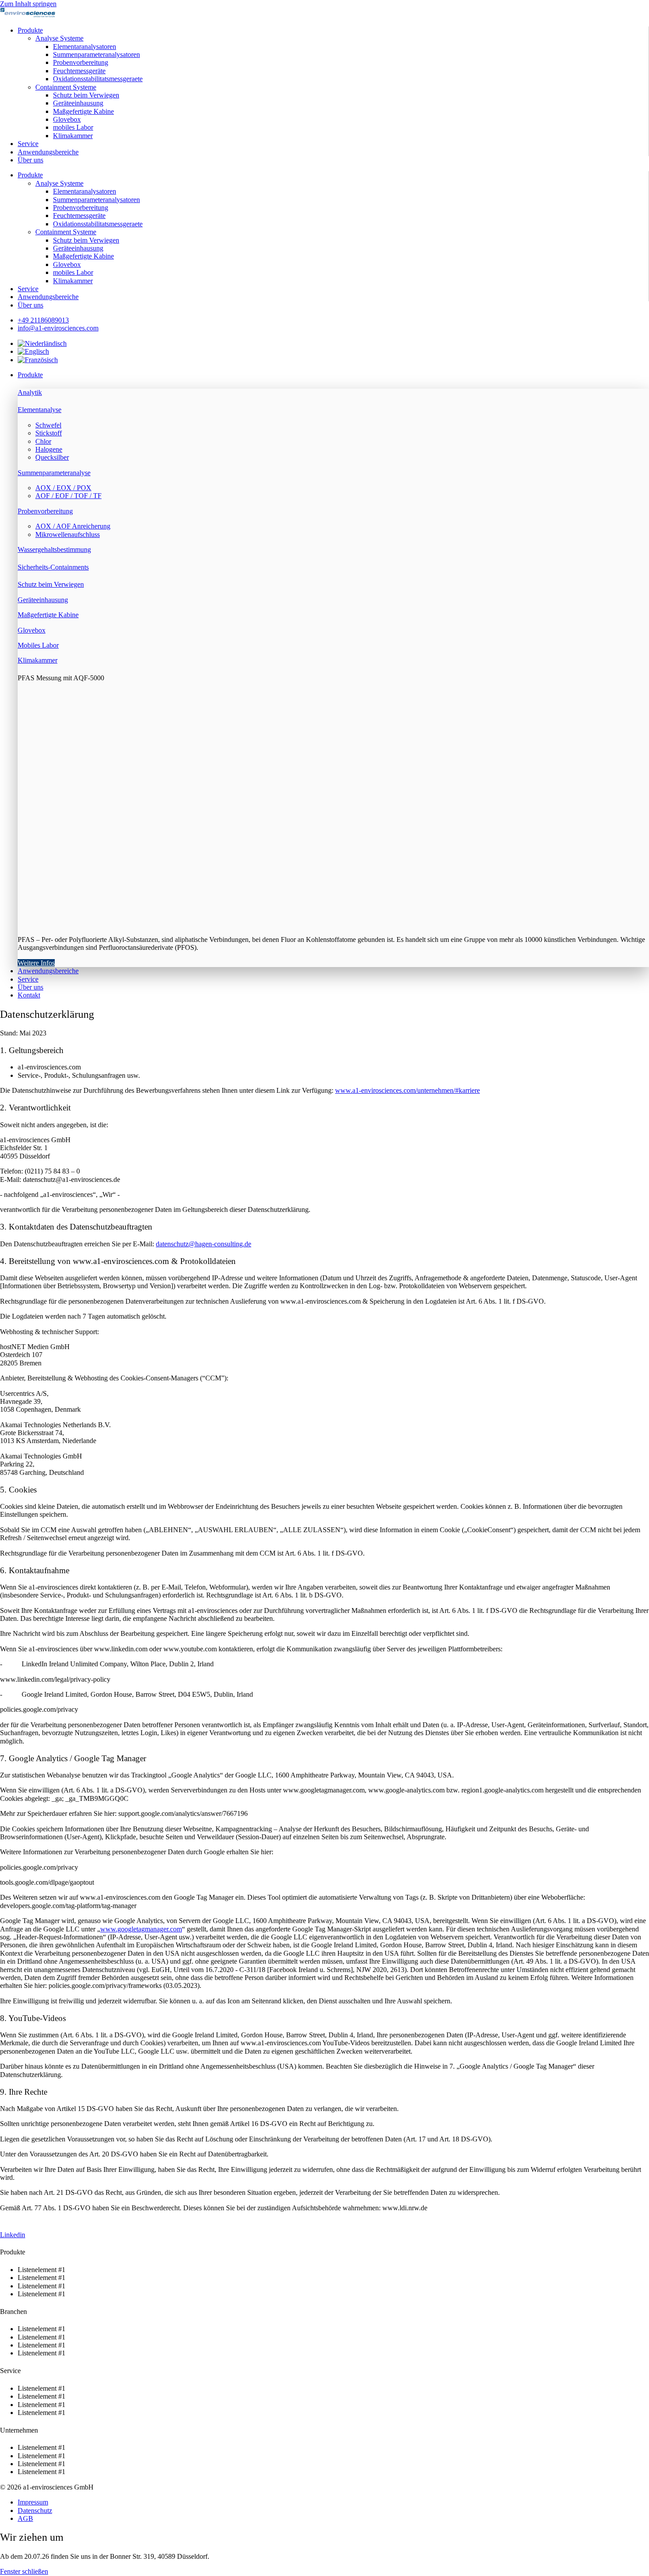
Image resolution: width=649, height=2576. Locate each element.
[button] (333, 375)
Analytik (30, 392)
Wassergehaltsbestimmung (54, 549)
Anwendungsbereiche (48, 152)
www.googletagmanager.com (141, 1929)
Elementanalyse (40, 410)
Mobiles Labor (38, 645)
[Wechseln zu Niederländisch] (42, 343)
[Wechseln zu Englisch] (33, 351)
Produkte (30, 30)
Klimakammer (73, 136)
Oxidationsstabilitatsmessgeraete (98, 79)
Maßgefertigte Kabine (83, 111)
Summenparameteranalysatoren (96, 54)
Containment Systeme (66, 87)
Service (28, 144)
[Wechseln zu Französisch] (38, 360)
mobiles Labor (73, 127)
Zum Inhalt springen (28, 4)
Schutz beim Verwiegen (86, 95)
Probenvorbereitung (81, 62)
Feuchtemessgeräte (79, 71)
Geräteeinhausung (78, 103)
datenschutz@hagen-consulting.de (204, 1244)
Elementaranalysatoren (85, 47)
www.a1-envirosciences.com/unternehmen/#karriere (408, 1090)
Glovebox (67, 119)
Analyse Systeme (59, 38)
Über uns (30, 160)
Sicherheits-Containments (53, 567)
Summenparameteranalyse (54, 473)
